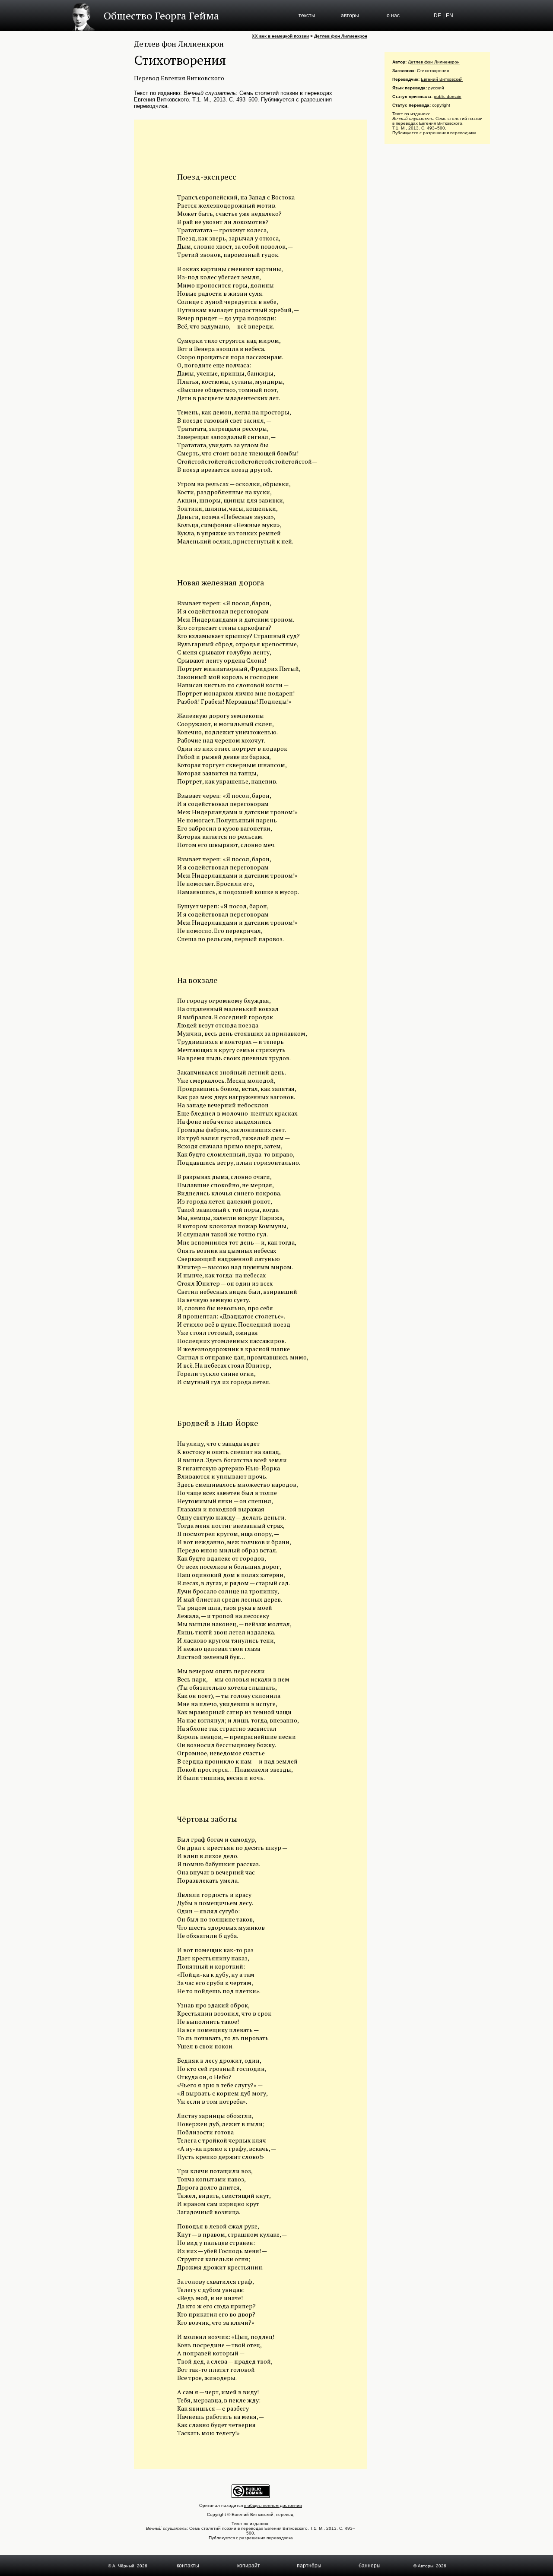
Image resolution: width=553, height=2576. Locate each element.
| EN (448, 16)
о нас (393, 16)
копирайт (249, 2566)
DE (437, 16)
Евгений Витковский (442, 79)
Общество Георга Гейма (161, 16)
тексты (307, 16)
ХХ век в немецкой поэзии (280, 36)
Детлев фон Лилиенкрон (341, 36)
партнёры (309, 2566)
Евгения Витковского (192, 78)
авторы (350, 16)
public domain (448, 96)
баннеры (370, 2566)
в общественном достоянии (273, 2505)
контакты (188, 2566)
